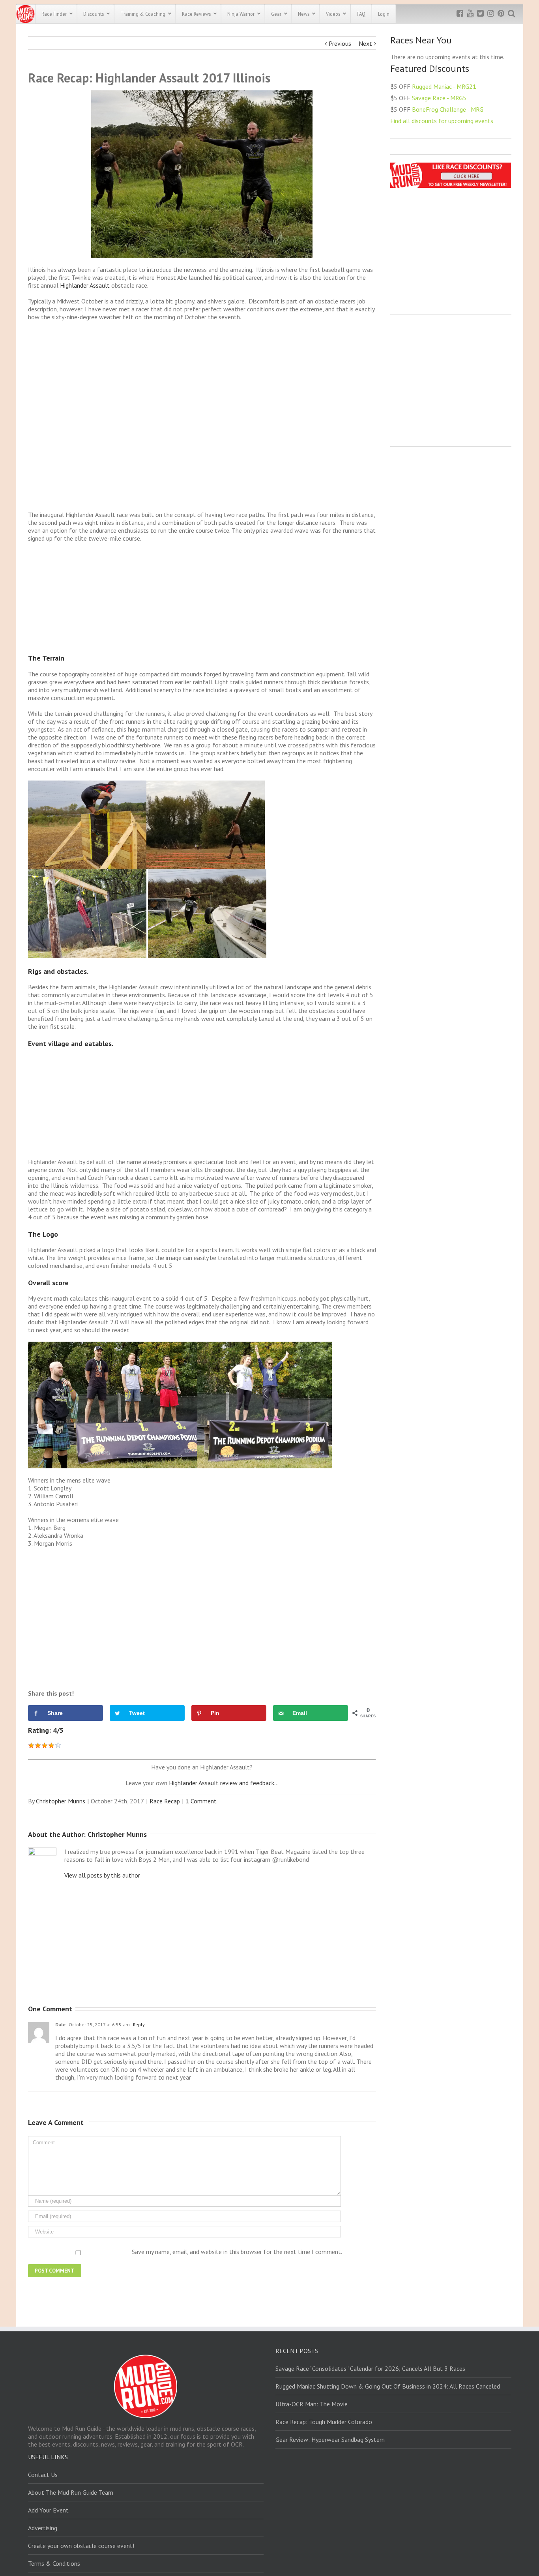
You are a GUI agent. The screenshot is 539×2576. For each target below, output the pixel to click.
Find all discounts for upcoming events (442, 121)
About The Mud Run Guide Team (71, 2492)
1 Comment (201, 1801)
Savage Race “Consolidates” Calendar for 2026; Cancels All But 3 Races (370, 2368)
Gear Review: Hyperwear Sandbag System (330, 2439)
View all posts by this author (102, 1875)
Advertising (43, 2528)
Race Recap (165, 1801)
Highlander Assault (86, 285)
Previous (340, 43)
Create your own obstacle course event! (81, 2546)
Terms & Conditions (54, 2563)
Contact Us (43, 2475)
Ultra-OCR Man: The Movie (312, 2404)
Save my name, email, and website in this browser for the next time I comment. (237, 2252)
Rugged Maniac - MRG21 (444, 86)
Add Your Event (48, 2510)
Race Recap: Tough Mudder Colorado (324, 2422)
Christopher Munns (61, 1801)
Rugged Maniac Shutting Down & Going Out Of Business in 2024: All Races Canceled (388, 2386)
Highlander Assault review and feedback (222, 1783)
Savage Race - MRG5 (439, 98)
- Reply (137, 2025)
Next (365, 43)
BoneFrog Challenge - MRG (448, 109)
